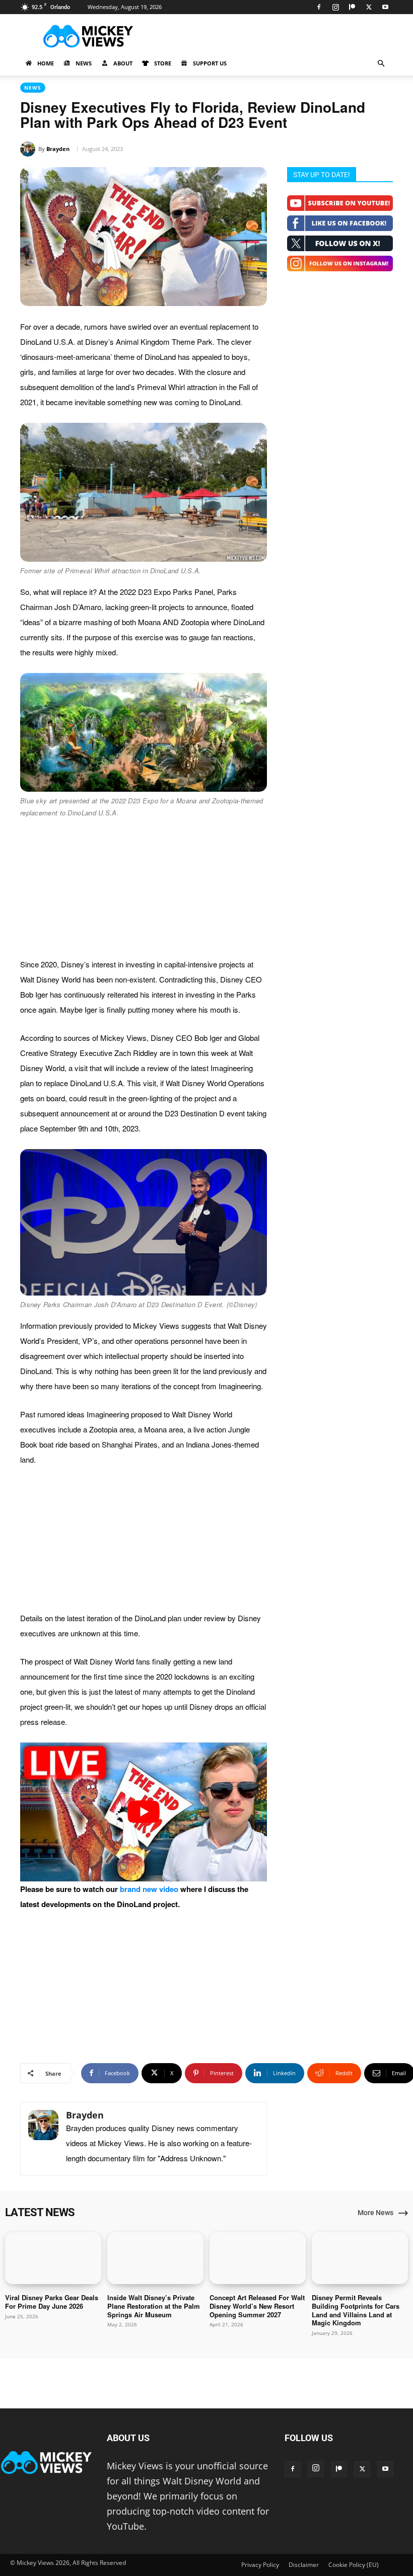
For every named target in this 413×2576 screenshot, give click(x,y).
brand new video (149, 1889)
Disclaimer (304, 2565)
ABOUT (123, 63)
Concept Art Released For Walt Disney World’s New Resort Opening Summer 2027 (257, 2306)
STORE (163, 63)
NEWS (84, 63)
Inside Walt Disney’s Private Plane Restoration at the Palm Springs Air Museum (154, 2306)
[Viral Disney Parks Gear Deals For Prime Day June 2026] (53, 2258)
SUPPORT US (210, 63)
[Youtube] (385, 7)
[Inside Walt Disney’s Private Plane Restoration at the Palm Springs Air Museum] (155, 2258)
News (33, 88)
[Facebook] (319, 7)
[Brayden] (29, 149)
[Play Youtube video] (144, 1812)
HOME (46, 63)
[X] (369, 7)
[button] (381, 63)
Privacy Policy (260, 2565)
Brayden (58, 149)
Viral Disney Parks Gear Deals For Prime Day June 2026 (52, 2302)
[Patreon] (352, 7)
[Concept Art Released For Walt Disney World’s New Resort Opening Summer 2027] (258, 2258)
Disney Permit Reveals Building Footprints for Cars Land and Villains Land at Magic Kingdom (356, 2310)
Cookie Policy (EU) (354, 2565)
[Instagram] (335, 7)
